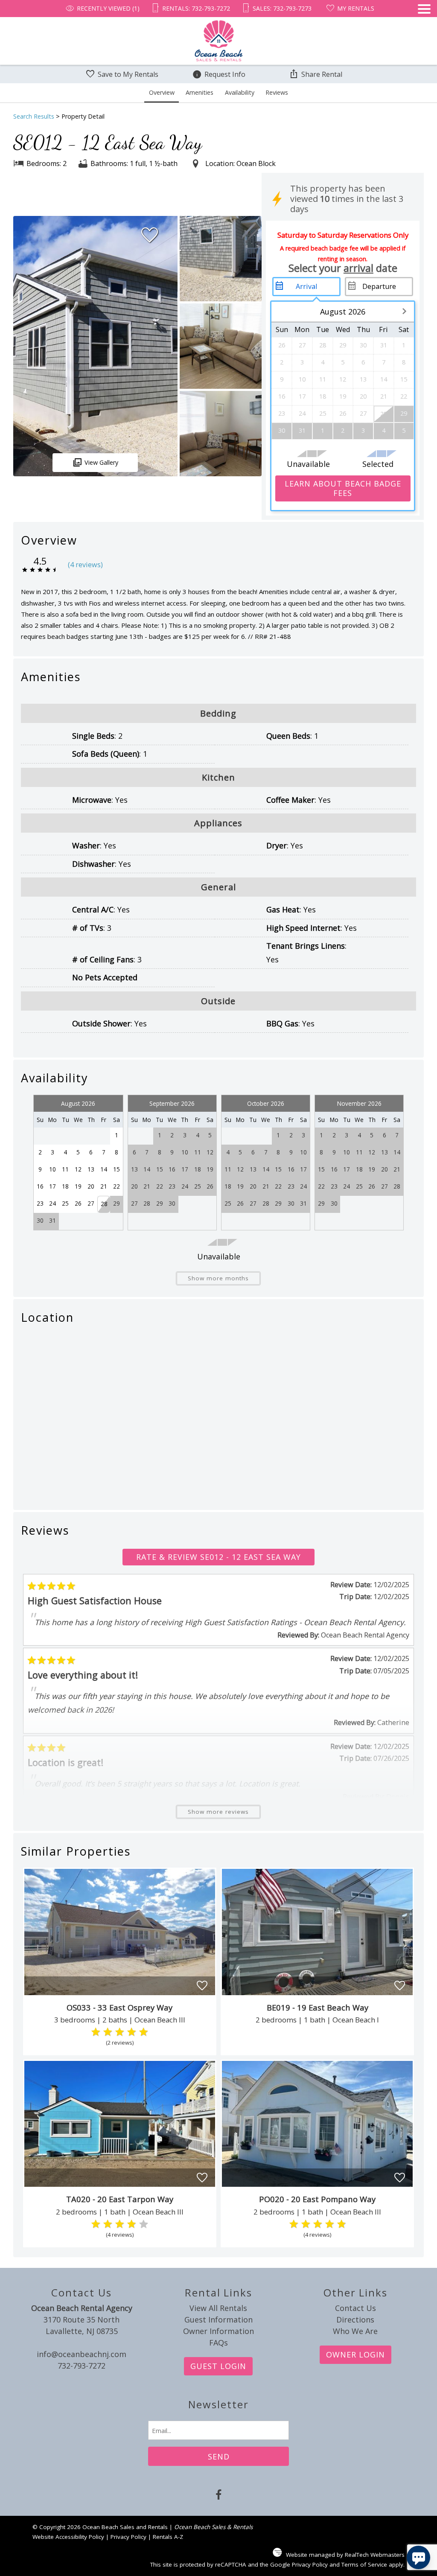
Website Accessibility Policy (68, 2537)
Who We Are (355, 2331)
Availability (240, 92)
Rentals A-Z (168, 2537)
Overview (162, 92)
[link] (120, 1961)
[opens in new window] (219, 2496)
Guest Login (218, 2366)
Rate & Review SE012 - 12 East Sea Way (218, 1557)
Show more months (218, 1278)
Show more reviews (218, 1812)
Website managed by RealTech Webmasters (345, 2555)
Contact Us (355, 2308)
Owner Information (218, 2331)
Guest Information (218, 2320)
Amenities (200, 92)
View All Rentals (218, 2308)
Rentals (194, 8)
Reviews (277, 92)
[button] (424, 35)
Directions (355, 2320)
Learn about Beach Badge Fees (343, 488)
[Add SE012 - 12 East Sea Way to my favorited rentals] (150, 235)
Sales (281, 8)
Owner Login (355, 2355)
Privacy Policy (128, 2537)
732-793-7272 (82, 2366)
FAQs (218, 2343)
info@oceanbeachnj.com (82, 2354)
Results (34, 116)
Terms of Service (364, 2564)
